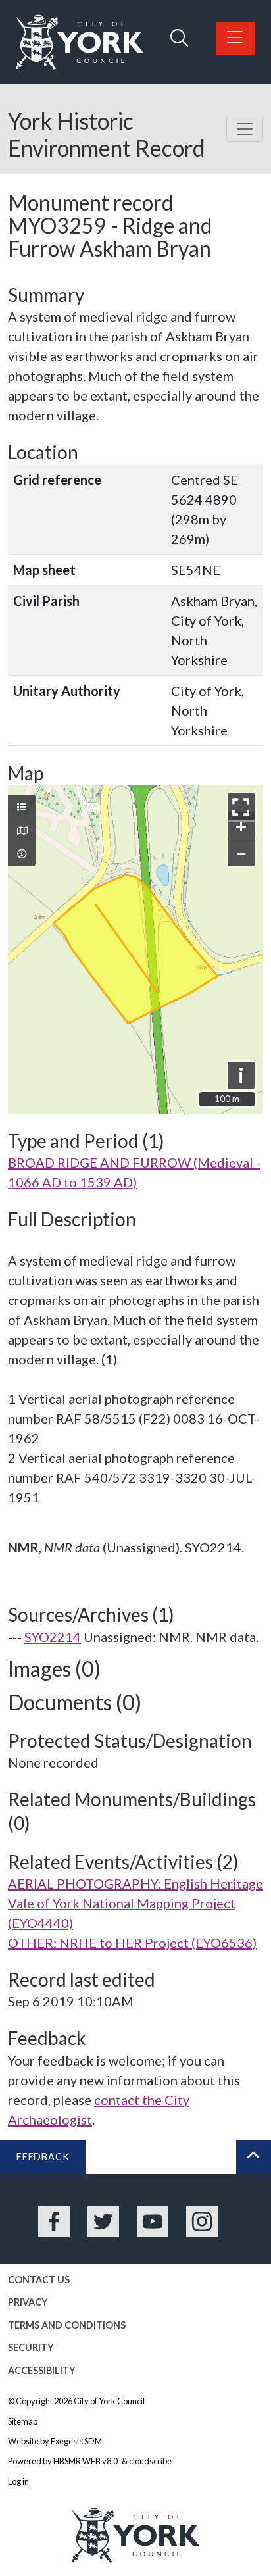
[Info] (22, 854)
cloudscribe (150, 2461)
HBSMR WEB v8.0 (86, 2461)
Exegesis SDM (76, 2441)
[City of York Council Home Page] (80, 42)
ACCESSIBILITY (42, 2370)
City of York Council (109, 2401)
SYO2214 (53, 1637)
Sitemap (23, 2421)
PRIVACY (28, 2302)
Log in (18, 2481)
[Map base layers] (22, 831)
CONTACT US (39, 2280)
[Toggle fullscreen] (241, 807)
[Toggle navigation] (245, 129)
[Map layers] (22, 807)
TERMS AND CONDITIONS (67, 2325)
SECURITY (31, 2347)
